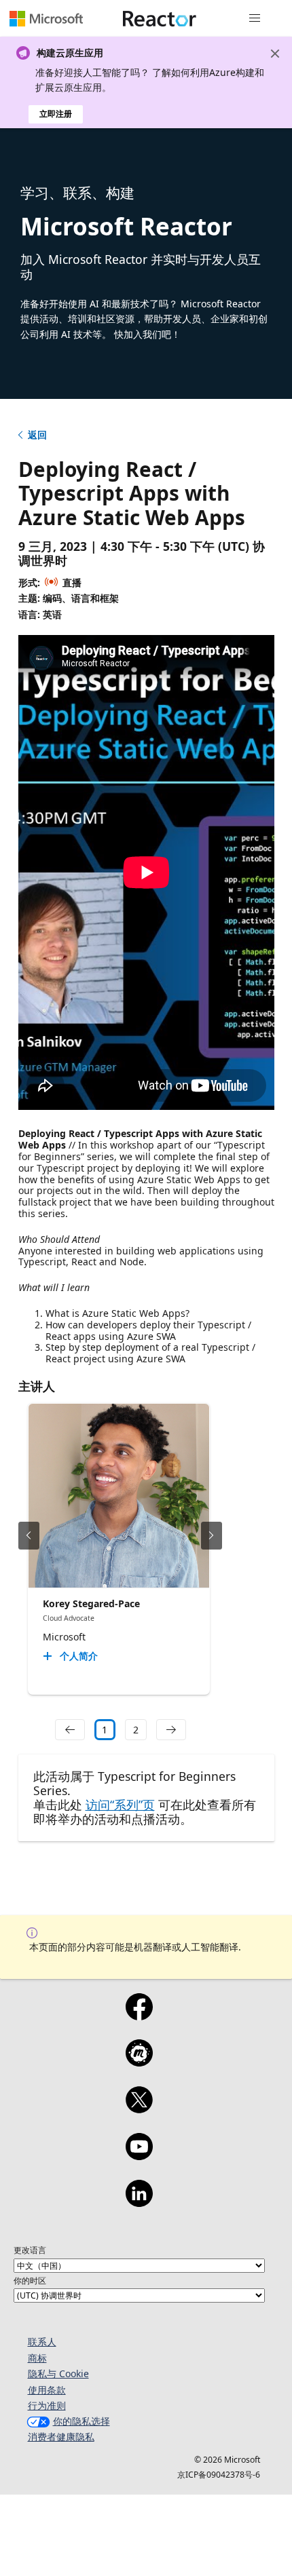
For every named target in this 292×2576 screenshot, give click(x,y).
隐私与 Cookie (58, 2373)
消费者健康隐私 (61, 2437)
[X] (139, 2109)
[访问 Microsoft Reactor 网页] (160, 18)
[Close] (275, 54)
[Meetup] (139, 2062)
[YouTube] (139, 2155)
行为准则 (47, 2405)
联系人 (42, 2342)
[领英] (139, 2202)
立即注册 (56, 114)
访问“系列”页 (120, 1805)
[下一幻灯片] (212, 1536)
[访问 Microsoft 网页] (46, 18)
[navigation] (70, 1730)
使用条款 (47, 2390)
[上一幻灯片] (29, 1536)
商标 (37, 2358)
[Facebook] (139, 2016)
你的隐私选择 (81, 2421)
